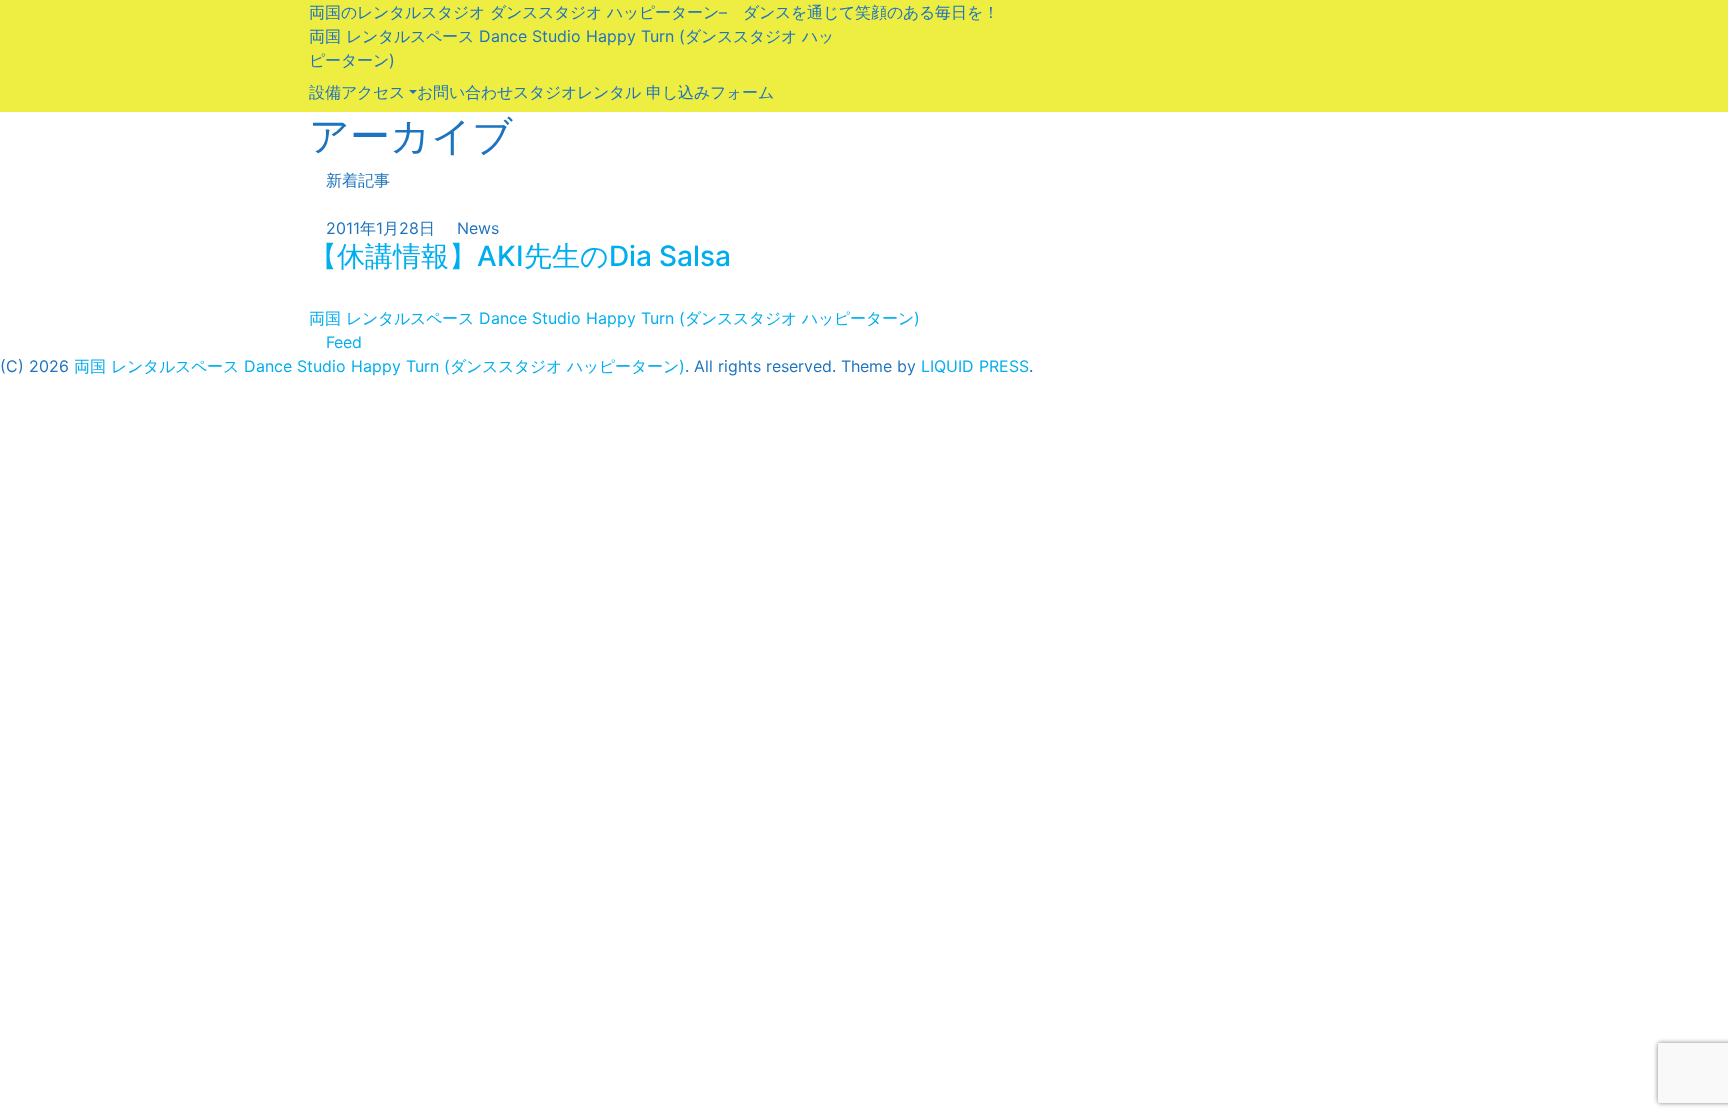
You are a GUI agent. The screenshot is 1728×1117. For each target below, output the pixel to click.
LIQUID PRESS (975, 366)
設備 (325, 92)
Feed (341, 342)
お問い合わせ (465, 92)
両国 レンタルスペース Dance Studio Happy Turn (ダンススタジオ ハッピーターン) (614, 318)
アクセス (373, 92)
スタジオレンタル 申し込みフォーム (643, 92)
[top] (6, 294)
